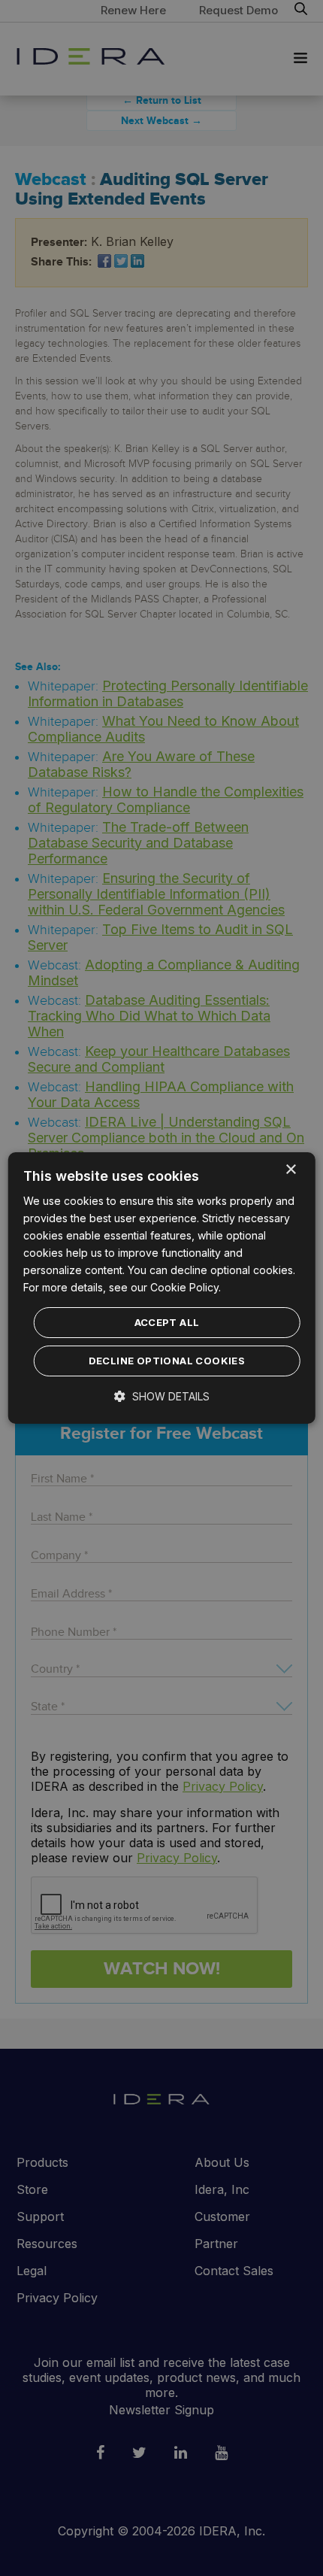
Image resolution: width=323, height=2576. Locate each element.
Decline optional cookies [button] (167, 1361)
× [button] (290, 1170)
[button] (162, 1396)
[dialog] (162, 1288)
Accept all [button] (167, 1322)
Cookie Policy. (186, 1287)
